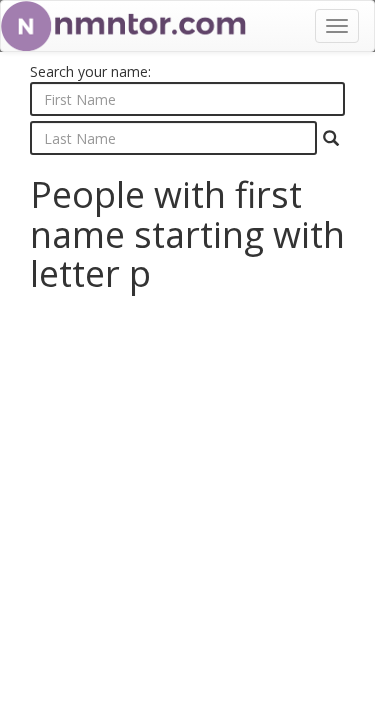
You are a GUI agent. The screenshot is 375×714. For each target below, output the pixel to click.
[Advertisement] (187, 496)
